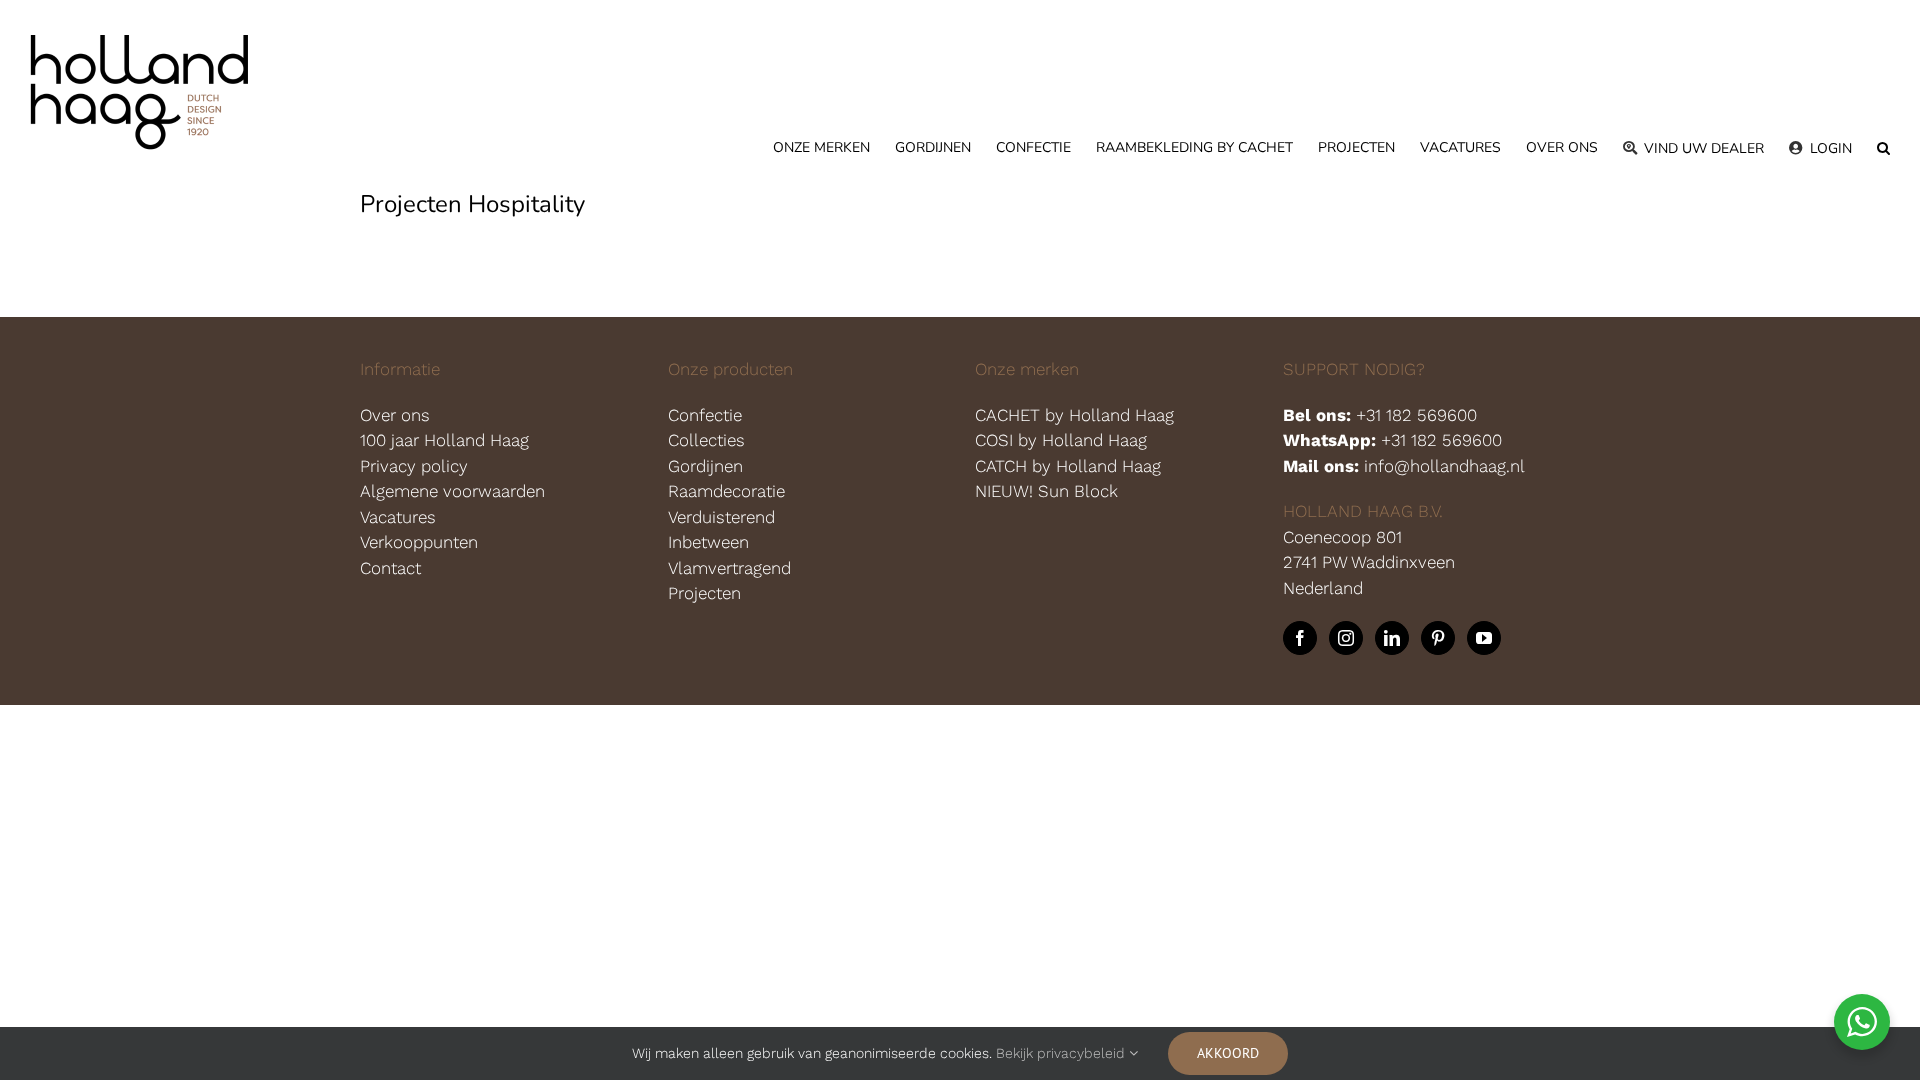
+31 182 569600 (1416, 415)
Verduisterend (721, 517)
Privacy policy (414, 466)
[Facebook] (1300, 638)
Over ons (395, 415)
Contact (390, 568)
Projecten (704, 593)
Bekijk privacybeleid (1062, 1053)
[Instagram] (1346, 638)
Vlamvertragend (729, 568)
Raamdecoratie (726, 491)
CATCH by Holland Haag (1070, 466)
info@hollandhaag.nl (1444, 466)
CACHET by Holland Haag (1077, 415)
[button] (1883, 148)
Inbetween (708, 542)
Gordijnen (705, 466)
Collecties (706, 440)
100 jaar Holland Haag (444, 440)
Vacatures (398, 517)
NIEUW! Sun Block (1046, 491)
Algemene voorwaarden (452, 491)
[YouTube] (1484, 638)
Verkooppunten (419, 542)
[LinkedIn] (1392, 638)
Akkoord (1228, 1053)
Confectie (705, 415)
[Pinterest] (1438, 638)
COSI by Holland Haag (1063, 440)
